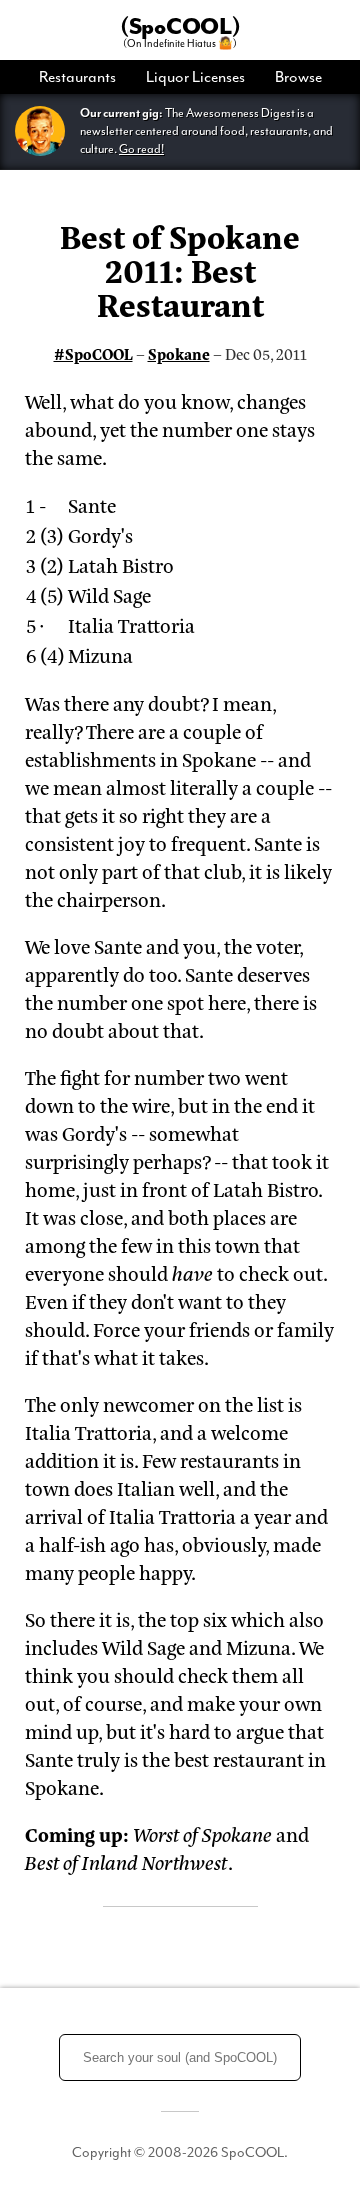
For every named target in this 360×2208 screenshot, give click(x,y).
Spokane (179, 353)
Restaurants (77, 77)
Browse (298, 77)
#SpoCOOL (93, 353)
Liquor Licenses (195, 77)
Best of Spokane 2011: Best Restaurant (180, 269)
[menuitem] (85, 77)
